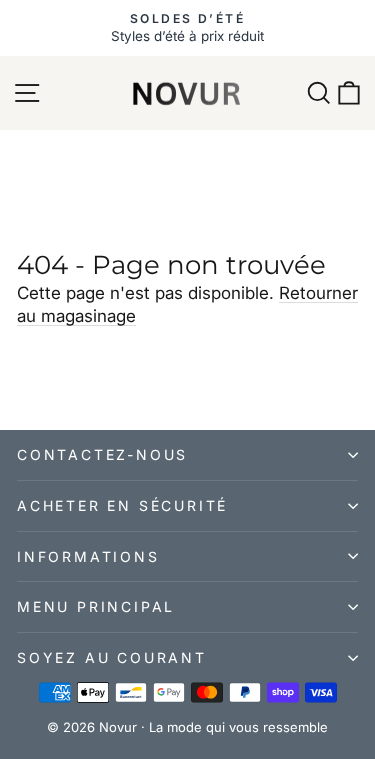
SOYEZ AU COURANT (112, 657)
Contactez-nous (102, 454)
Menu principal (96, 606)
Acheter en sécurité (122, 505)
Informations (88, 556)
